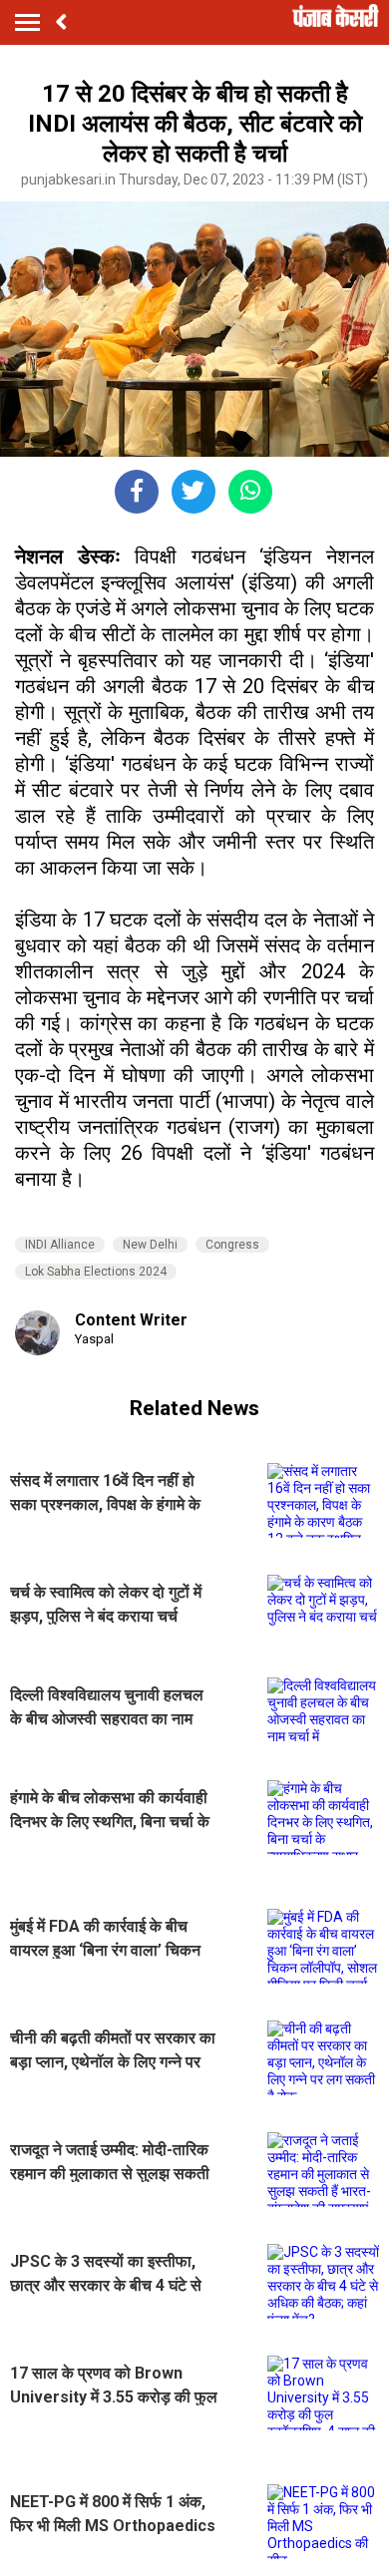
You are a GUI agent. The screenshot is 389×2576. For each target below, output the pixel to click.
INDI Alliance (60, 1245)
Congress (232, 1245)
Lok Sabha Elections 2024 (96, 1272)
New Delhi (150, 1245)
